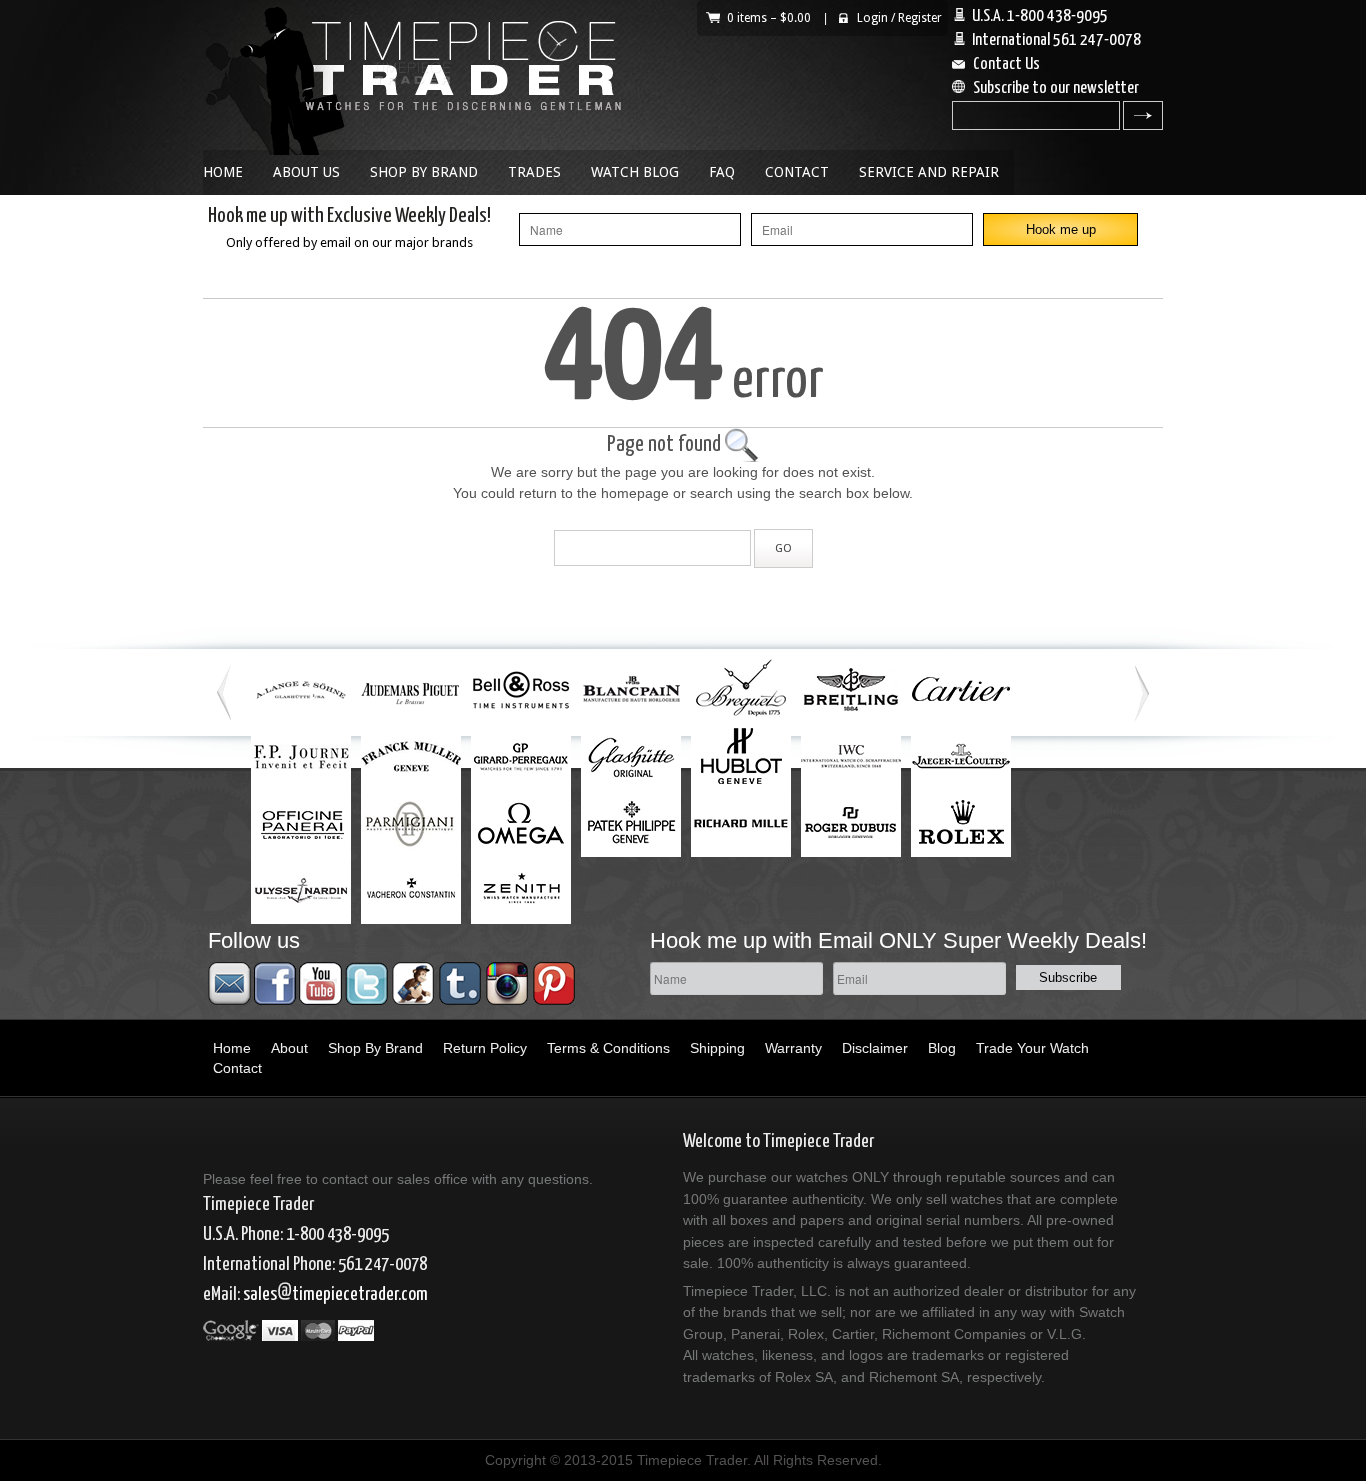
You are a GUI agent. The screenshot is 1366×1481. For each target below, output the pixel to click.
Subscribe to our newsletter (1056, 88)
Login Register (899, 18)
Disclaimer (875, 1048)
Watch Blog (635, 172)
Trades (534, 172)
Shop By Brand (424, 172)
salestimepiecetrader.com (335, 1294)
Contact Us (1006, 64)
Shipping (717, 1048)
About (289, 1048)
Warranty (793, 1048)
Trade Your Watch (1032, 1048)
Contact (797, 172)
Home (223, 172)
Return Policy (485, 1048)
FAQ (722, 172)
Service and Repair (929, 172)
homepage (635, 493)
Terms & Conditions (608, 1048)
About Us (306, 172)
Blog (942, 1048)
